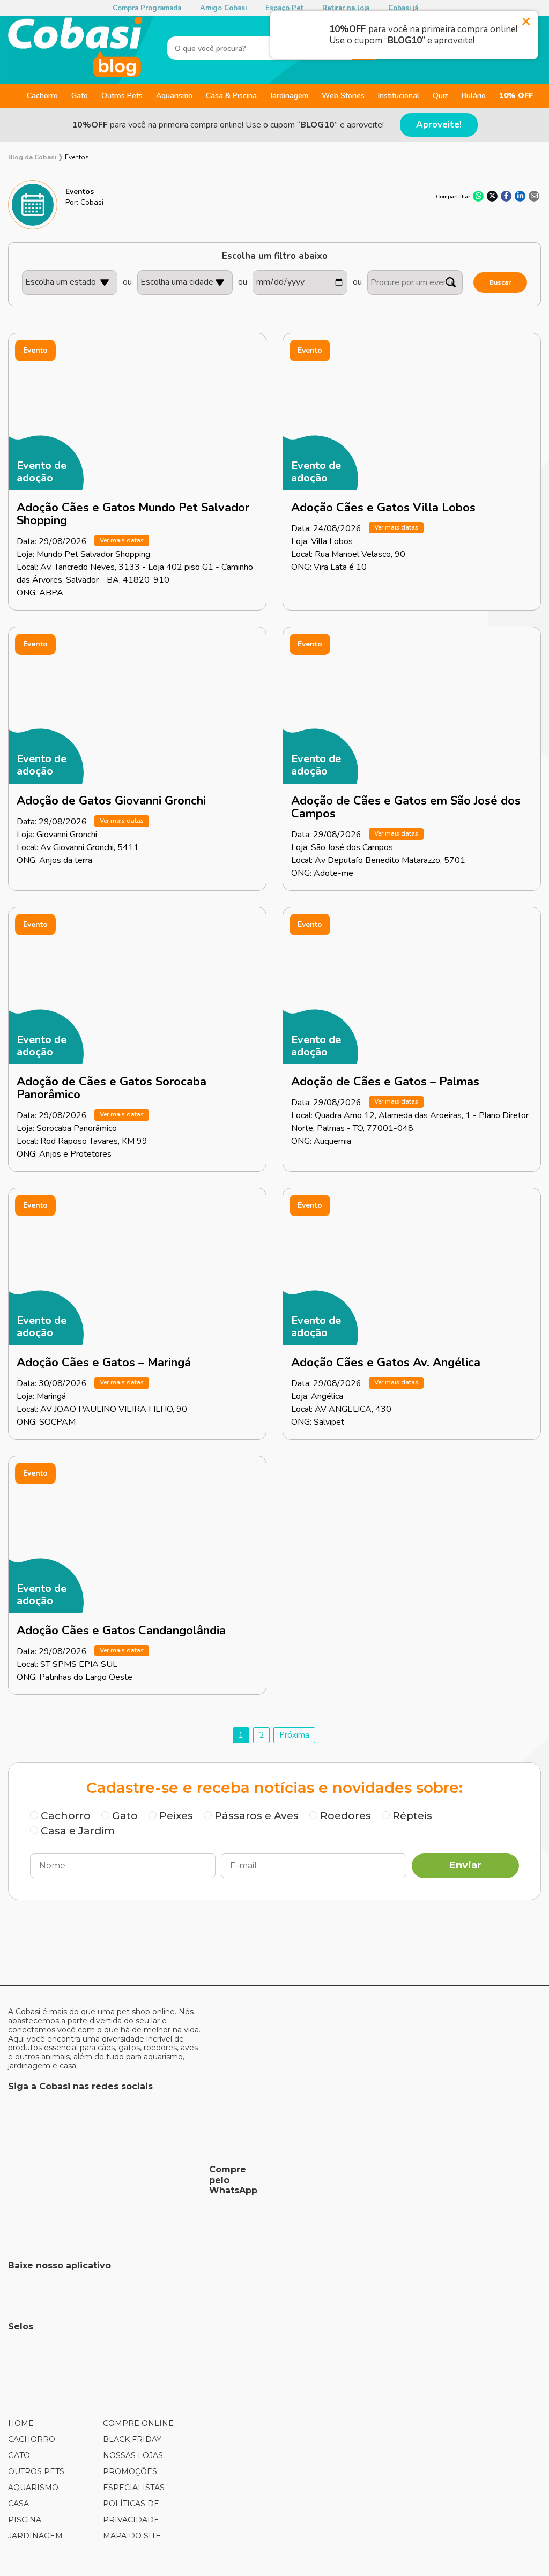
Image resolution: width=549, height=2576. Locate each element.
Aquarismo (174, 96)
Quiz (440, 96)
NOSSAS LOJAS (133, 2455)
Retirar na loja (346, 8)
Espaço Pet (284, 8)
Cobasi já (403, 8)
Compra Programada (147, 8)
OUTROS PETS (36, 2471)
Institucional (399, 96)
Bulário (474, 96)
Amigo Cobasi (223, 8)
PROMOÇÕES (130, 2471)
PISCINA (25, 2520)
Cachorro (42, 96)
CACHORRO (32, 2439)
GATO (19, 2455)
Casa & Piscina (231, 96)
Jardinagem (289, 96)
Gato (80, 96)
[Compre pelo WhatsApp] (105, 2180)
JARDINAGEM (35, 2536)
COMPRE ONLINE (138, 2423)
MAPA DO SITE (132, 2536)
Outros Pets (122, 96)
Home (21, 2423)
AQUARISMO (33, 2488)
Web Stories (343, 96)
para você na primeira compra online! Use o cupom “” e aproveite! (228, 125)
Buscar (500, 282)
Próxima (294, 1735)
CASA (18, 2504)
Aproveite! (439, 125)
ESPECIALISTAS (134, 2488)
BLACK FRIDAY (132, 2439)
